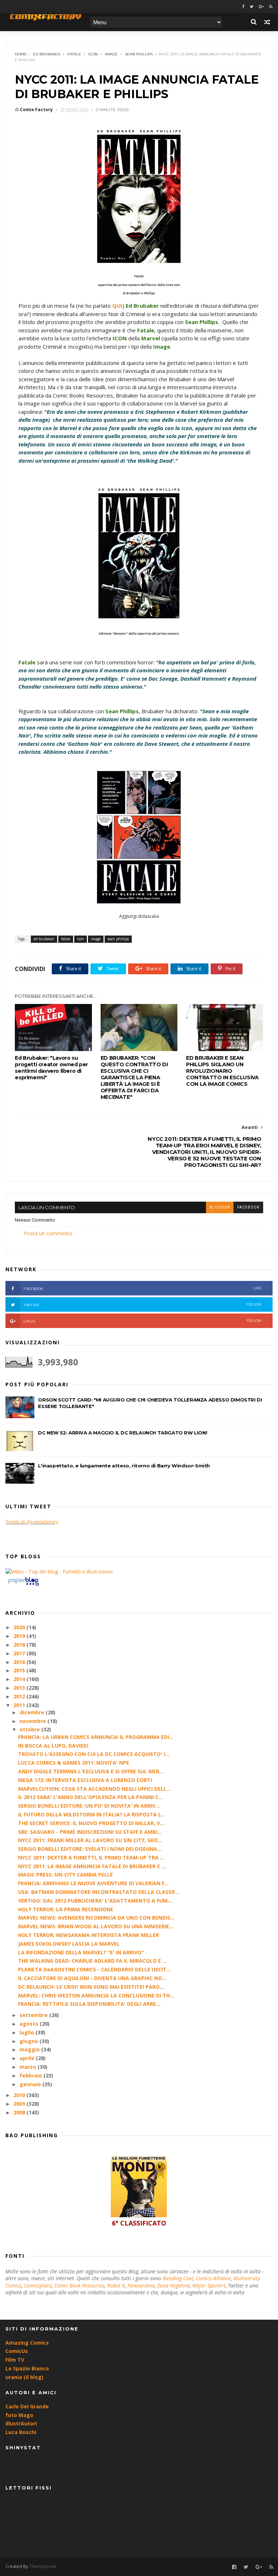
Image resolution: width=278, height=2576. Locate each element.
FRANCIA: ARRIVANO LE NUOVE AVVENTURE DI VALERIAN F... (93, 1883)
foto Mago (19, 2415)
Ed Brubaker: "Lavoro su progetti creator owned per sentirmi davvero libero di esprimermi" (51, 1068)
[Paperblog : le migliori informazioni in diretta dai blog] (23, 1585)
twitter (142, 1305)
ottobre (30, 1729)
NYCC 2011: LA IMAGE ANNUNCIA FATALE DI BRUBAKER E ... (92, 1866)
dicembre (33, 1712)
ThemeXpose (43, 2566)
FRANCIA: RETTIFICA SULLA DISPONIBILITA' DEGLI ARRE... (89, 2004)
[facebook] (243, 7)
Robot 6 (116, 2285)
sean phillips (139, 54)
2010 (20, 2095)
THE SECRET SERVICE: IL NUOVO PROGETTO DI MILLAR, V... (91, 1823)
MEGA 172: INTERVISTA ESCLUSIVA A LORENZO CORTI (85, 1780)
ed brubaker (47, 54)
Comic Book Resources (79, 2285)
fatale (74, 54)
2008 (20, 2112)
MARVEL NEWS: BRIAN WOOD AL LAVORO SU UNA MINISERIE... (96, 1926)
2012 (20, 1696)
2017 (20, 1653)
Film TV (15, 2360)
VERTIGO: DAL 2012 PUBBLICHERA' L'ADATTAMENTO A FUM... (95, 1901)
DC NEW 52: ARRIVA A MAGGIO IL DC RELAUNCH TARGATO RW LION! (123, 1433)
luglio (28, 2032)
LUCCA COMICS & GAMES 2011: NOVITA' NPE (74, 1763)
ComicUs (17, 2351)
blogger (220, 1207)
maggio (30, 2049)
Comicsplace (38, 2285)
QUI (117, 306)
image (111, 54)
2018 (20, 1645)
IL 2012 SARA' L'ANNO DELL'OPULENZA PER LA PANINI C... (90, 1797)
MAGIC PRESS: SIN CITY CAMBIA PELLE (66, 1875)
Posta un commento (48, 1233)
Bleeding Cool (178, 2278)
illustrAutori (21, 2423)
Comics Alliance (213, 2278)
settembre (34, 2015)
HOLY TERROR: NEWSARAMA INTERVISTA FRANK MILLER (89, 1935)
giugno (30, 2041)
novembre (33, 1721)
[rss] (271, 7)
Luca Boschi (21, 2432)
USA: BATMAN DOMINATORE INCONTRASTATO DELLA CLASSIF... (99, 1892)
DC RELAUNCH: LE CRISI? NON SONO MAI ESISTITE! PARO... (91, 1987)
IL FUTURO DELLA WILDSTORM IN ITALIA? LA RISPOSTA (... (91, 1814)
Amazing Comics (27, 2343)
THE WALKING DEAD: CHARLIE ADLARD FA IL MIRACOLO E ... (92, 1961)
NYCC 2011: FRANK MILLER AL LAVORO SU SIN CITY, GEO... (90, 1840)
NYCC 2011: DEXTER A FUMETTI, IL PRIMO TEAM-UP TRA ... (91, 1858)
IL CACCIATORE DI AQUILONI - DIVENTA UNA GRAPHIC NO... (92, 1978)
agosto (30, 2024)
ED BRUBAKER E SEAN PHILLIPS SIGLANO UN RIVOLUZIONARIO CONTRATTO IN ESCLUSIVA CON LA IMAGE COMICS (222, 1071)
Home (21, 54)
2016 (20, 1662)
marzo (29, 2067)
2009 (20, 2104)
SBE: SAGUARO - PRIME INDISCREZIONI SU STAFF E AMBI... (90, 1832)
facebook (248, 1207)
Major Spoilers (209, 2285)
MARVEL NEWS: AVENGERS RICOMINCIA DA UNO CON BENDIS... (96, 1918)
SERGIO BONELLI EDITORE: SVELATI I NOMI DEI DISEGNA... (90, 1849)
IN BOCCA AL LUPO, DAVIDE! (53, 1746)
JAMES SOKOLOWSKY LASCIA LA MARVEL (69, 1944)
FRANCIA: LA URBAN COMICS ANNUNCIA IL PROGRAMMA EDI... (96, 1737)
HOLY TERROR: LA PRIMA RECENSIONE (66, 1909)
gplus (142, 1321)
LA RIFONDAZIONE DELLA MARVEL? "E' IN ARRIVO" (81, 1952)
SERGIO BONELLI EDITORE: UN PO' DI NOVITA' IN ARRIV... (89, 1806)
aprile (28, 2058)
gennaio (31, 2084)
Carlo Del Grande (27, 2406)
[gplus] (261, 7)
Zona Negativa (173, 2285)
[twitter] (252, 7)
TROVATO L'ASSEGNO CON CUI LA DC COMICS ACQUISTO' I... (94, 1754)
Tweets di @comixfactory (32, 1522)
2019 (20, 1636)
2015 (20, 1670)
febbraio (31, 2075)
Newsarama (141, 2285)
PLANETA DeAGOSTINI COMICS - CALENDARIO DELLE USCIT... (94, 1969)
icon (93, 54)
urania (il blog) (24, 2377)
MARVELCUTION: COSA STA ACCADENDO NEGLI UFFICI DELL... (94, 1789)
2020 (20, 1627)
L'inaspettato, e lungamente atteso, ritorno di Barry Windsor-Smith (124, 1466)
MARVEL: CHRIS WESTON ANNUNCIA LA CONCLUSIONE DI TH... (96, 1995)
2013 (20, 1688)
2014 (20, 1679)
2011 (20, 1705)
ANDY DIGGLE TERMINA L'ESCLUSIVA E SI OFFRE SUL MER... (91, 1771)
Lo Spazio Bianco (27, 2368)
